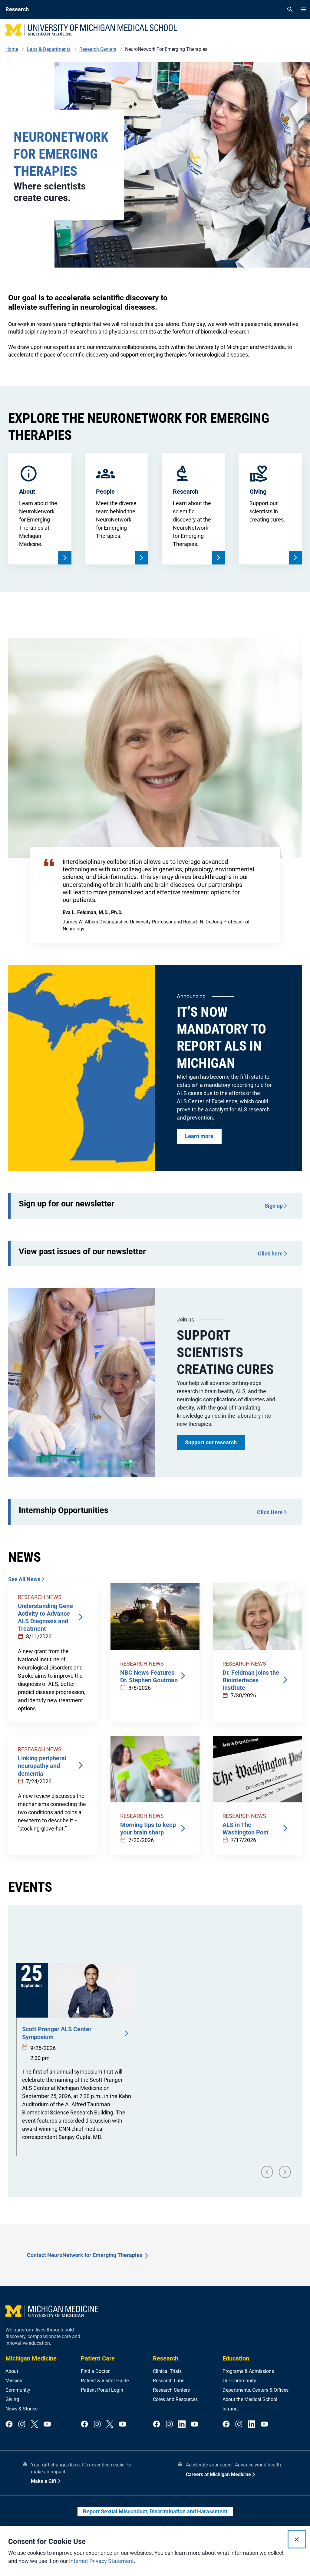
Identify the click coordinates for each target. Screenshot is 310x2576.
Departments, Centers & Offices (256, 2390)
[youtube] (47, 2425)
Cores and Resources (175, 2399)
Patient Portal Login (102, 2390)
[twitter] (35, 2425)
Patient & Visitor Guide (105, 2381)
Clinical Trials (167, 2371)
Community (18, 2390)
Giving (12, 2399)
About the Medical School (250, 2399)
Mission (14, 2381)
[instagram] (22, 2425)
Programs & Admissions (248, 2371)
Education (236, 2358)
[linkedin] (182, 2425)
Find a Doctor (95, 2371)
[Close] (297, 2539)
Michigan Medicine (31, 2358)
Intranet (231, 2409)
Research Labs (169, 2381)
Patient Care (98, 2358)
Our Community (239, 2381)
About (12, 2371)
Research (166, 2358)
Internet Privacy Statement (101, 2561)
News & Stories (21, 2409)
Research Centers (171, 2390)
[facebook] (9, 2425)
